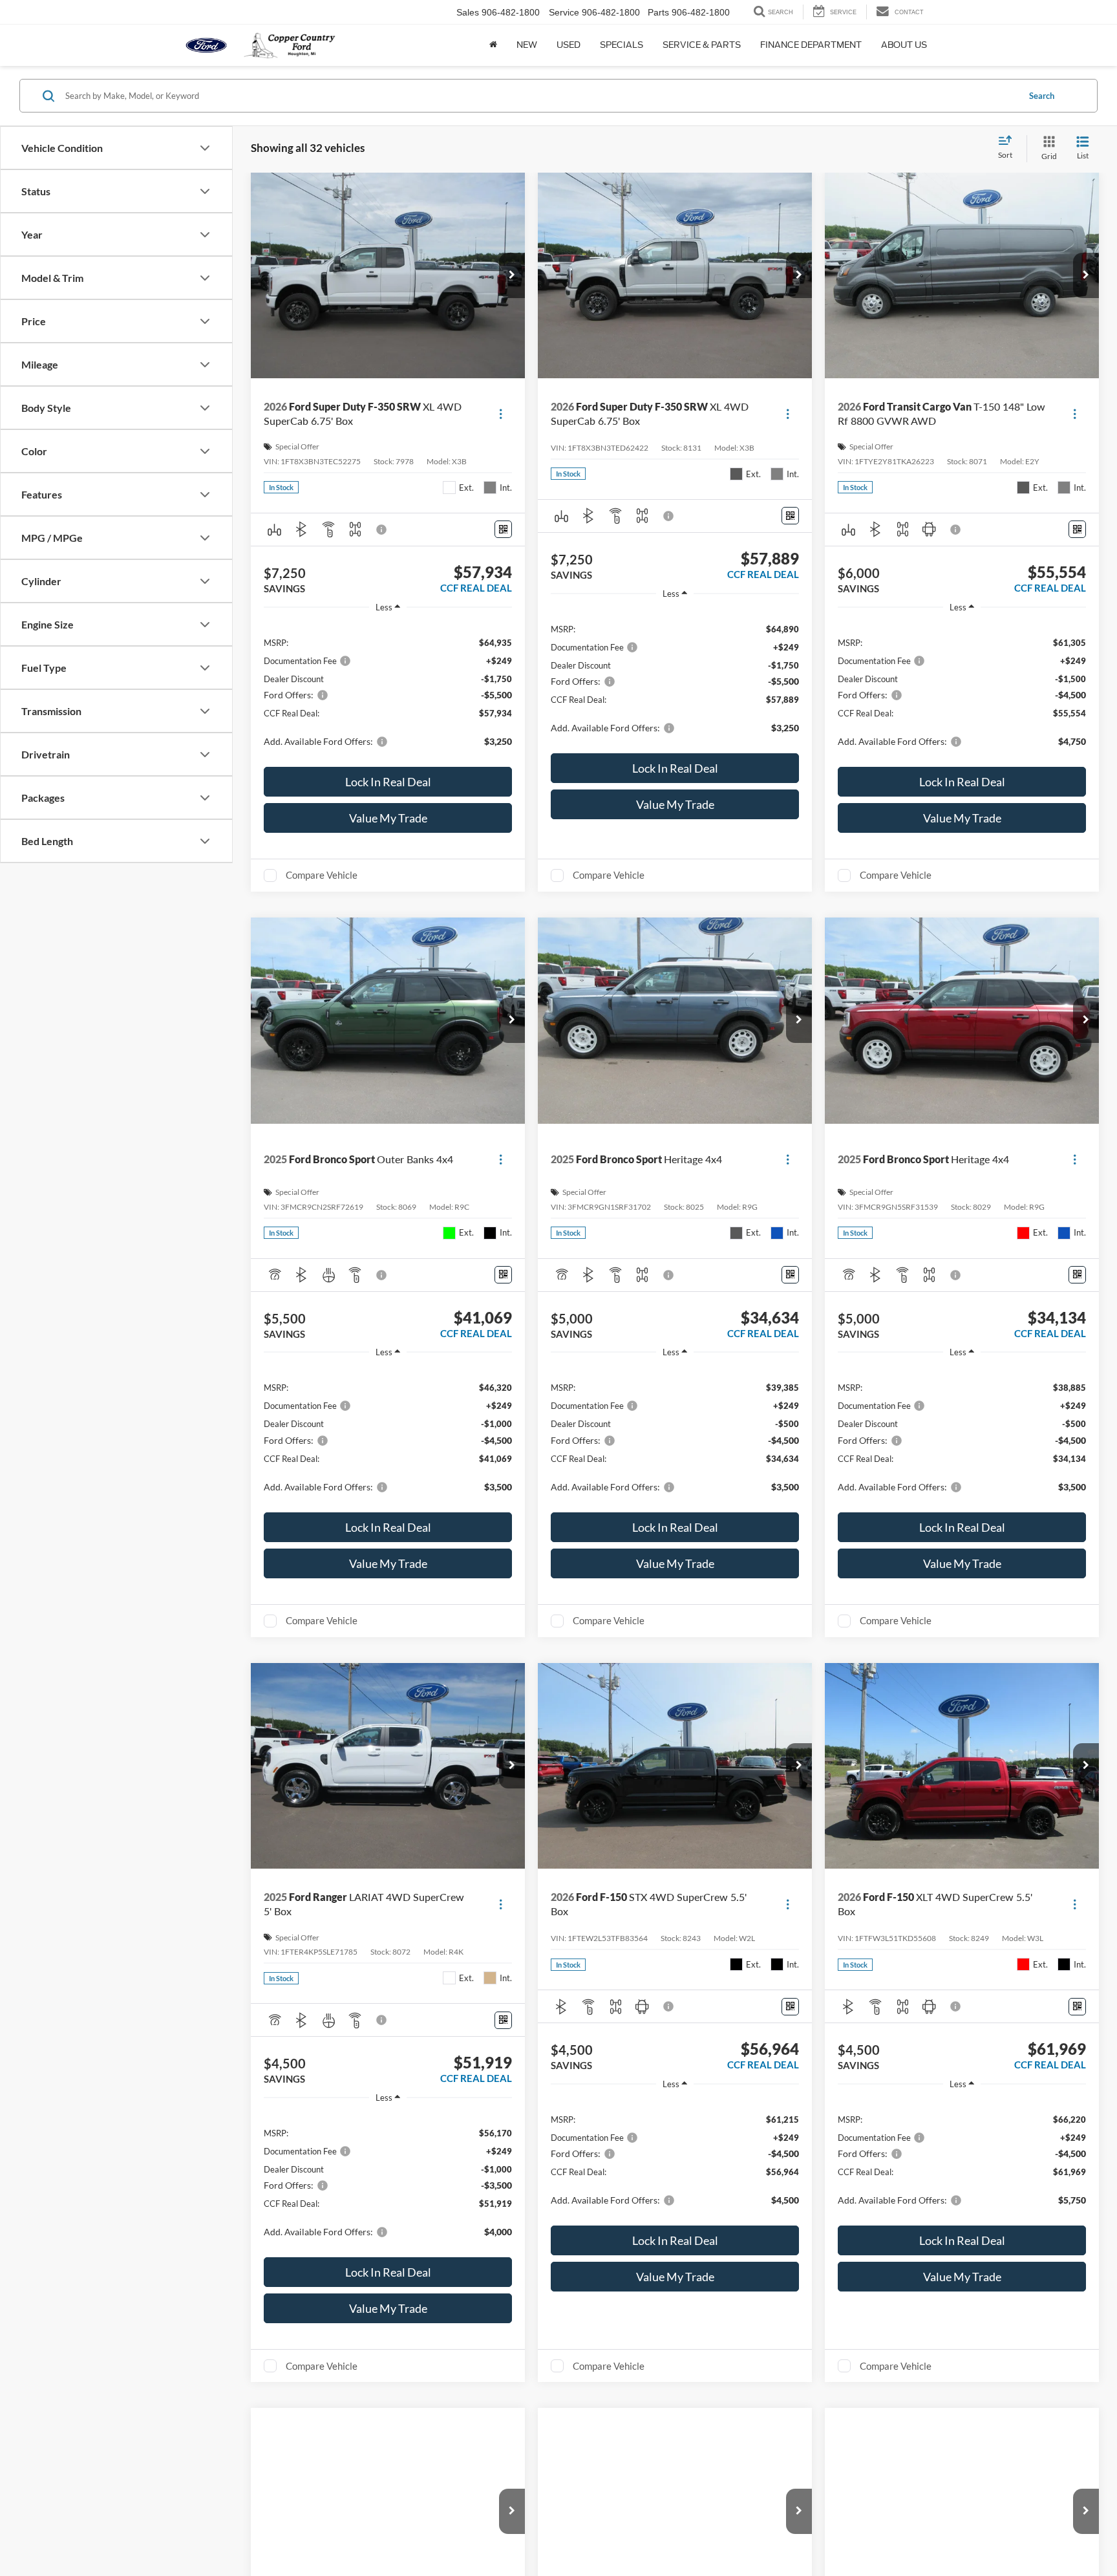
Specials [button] (622, 45)
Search (1042, 96)
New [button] (527, 45)
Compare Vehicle (322, 875)
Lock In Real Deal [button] (388, 782)
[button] (512, 275)
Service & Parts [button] (702, 45)
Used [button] (569, 45)
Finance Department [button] (811, 45)
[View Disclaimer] (382, 530)
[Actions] (501, 414)
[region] (388, 691)
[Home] (493, 45)
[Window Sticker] (503, 529)
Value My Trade (388, 818)
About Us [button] (904, 45)
